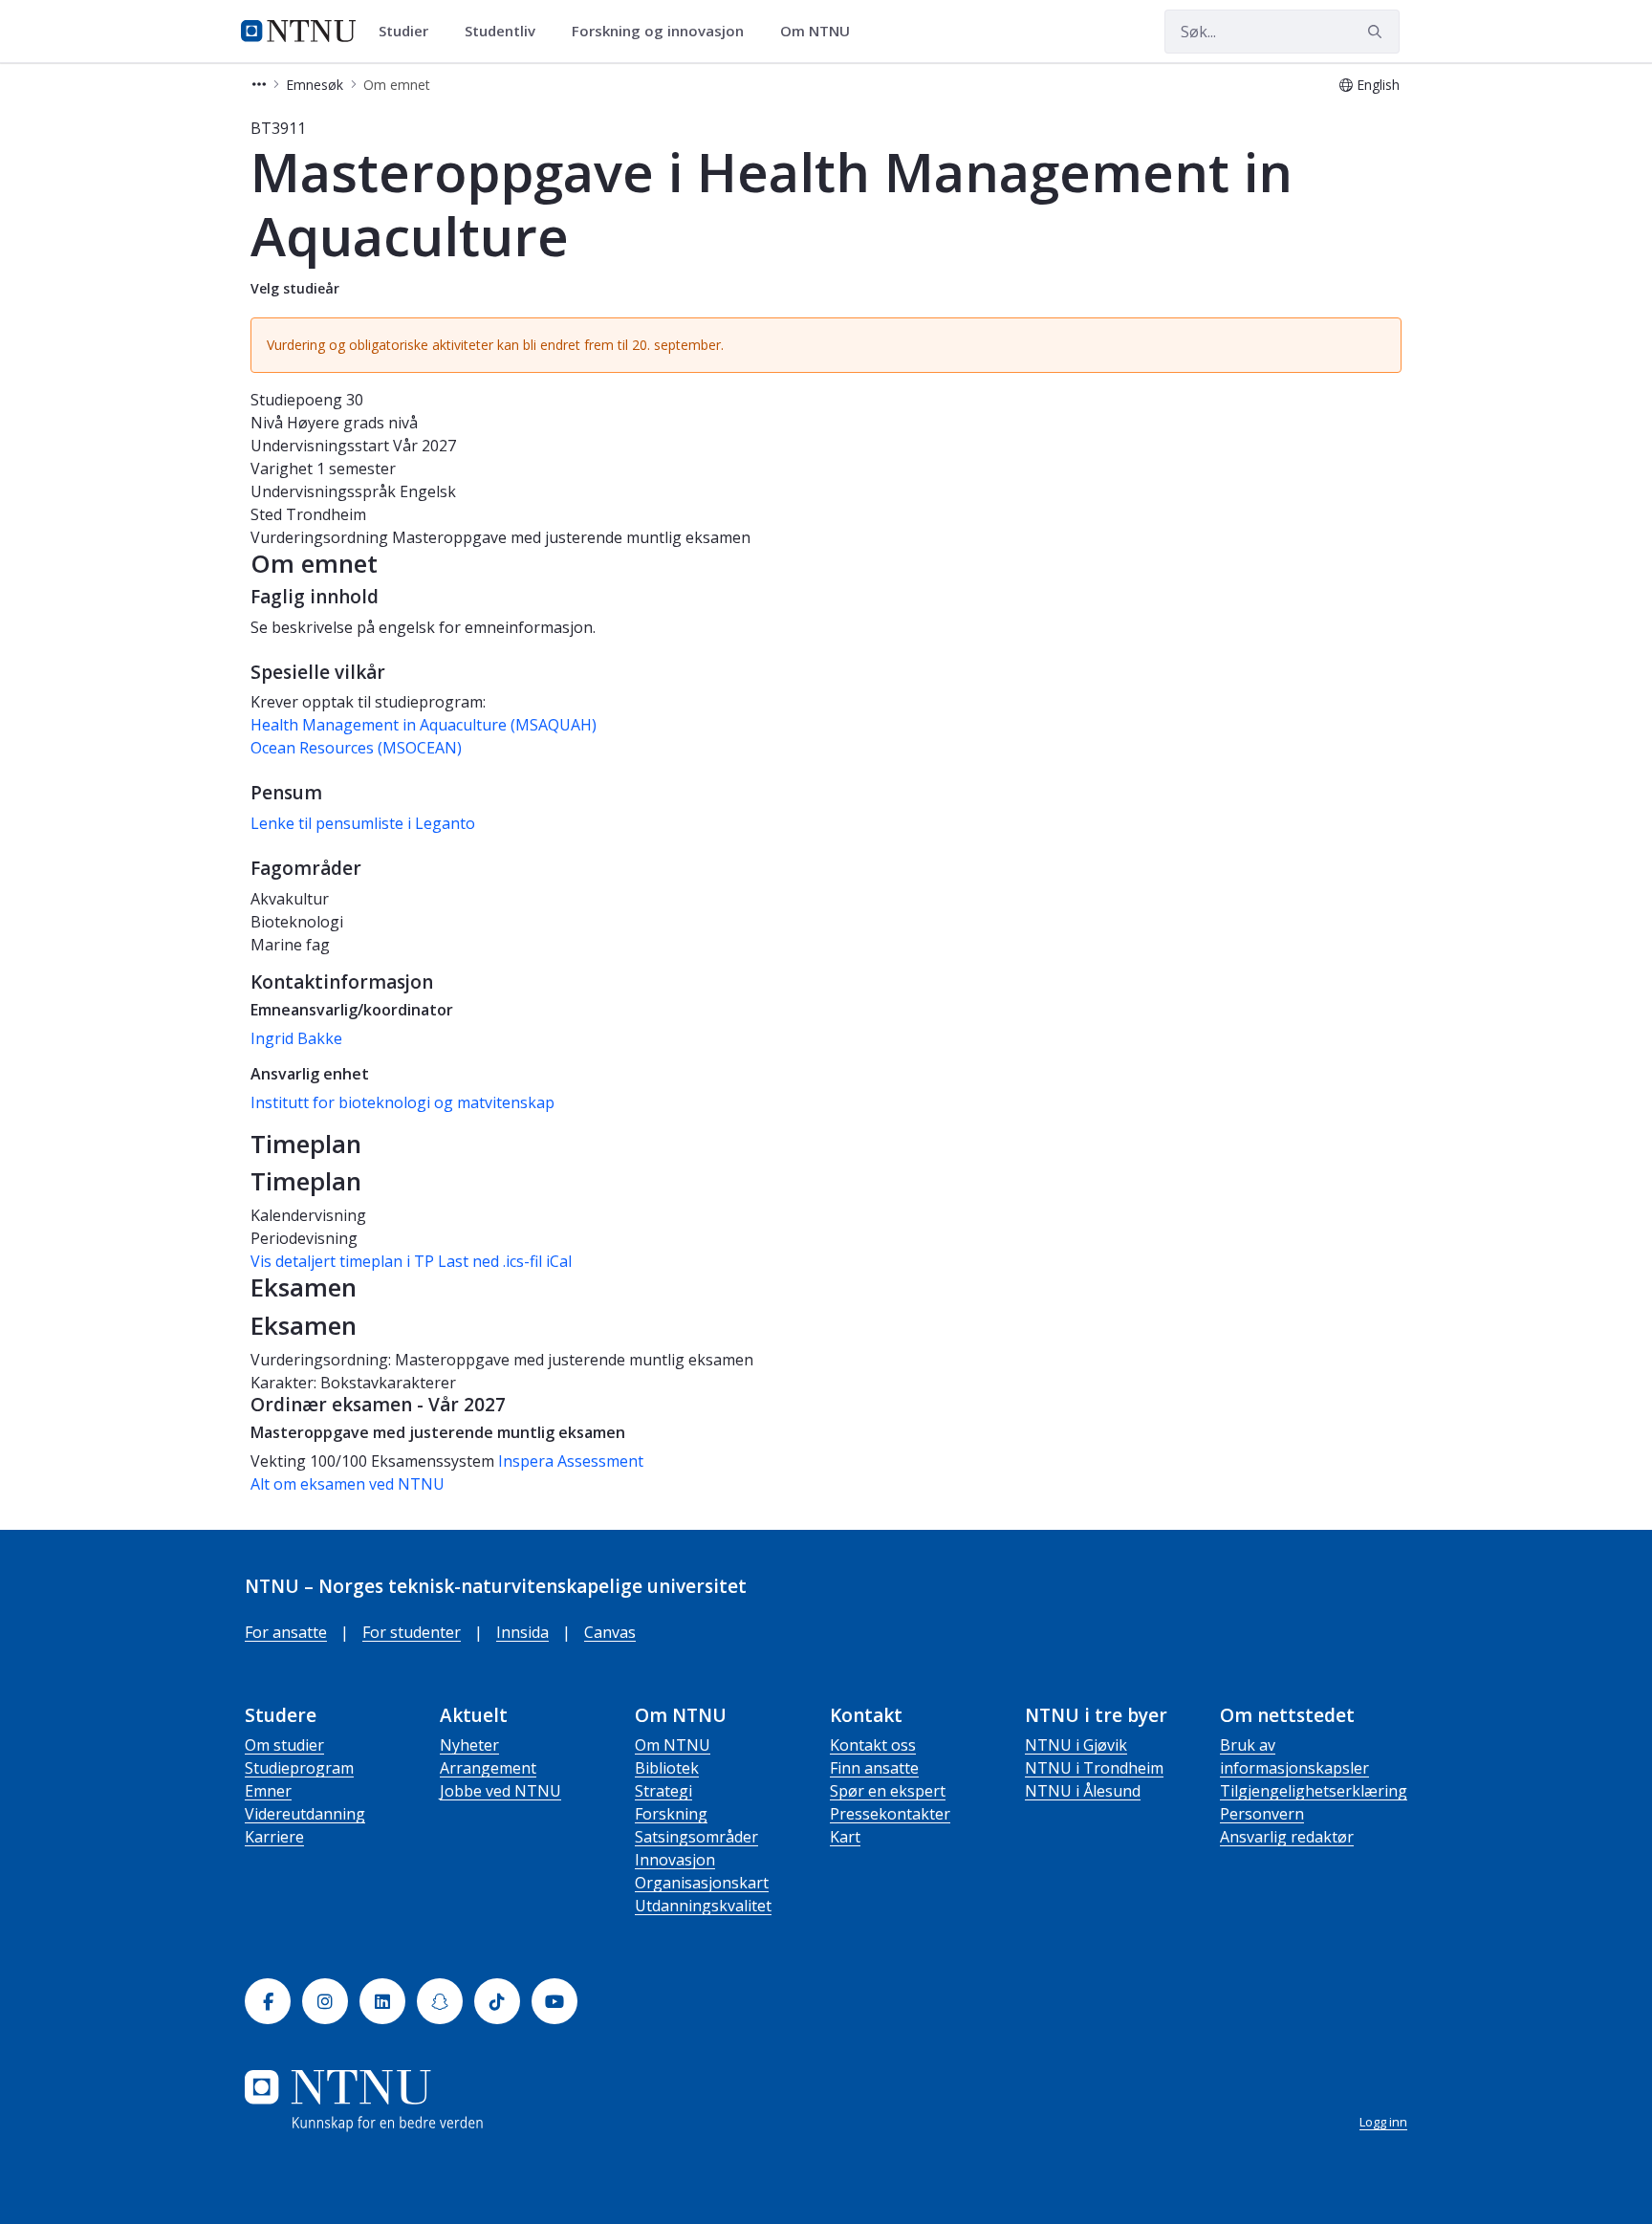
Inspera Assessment (571, 1461)
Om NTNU (673, 1745)
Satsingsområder (696, 1837)
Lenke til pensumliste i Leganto (363, 823)
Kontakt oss (873, 1745)
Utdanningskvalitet (703, 1906)
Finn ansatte (874, 1768)
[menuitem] (410, 32)
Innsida (522, 1632)
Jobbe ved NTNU (500, 1791)
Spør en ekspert (888, 1791)
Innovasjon (675, 1860)
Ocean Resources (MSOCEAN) (356, 748)
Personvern (1262, 1814)
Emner (268, 1791)
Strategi (663, 1791)
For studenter (412, 1632)
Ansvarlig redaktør (1287, 1837)
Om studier (284, 1745)
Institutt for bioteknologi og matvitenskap (402, 1102)
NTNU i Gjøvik (1076, 1745)
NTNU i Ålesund (1083, 1791)
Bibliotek (667, 1768)
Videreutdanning (305, 1814)
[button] (259, 85)
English (1378, 85)
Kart (845, 1837)
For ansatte (286, 1632)
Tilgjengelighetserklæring (1314, 1791)
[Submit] (1378, 32)
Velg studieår (295, 288)
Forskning (671, 1814)
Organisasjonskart (702, 1883)
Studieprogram (299, 1768)
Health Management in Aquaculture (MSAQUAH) (424, 725)
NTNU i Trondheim (1094, 1768)
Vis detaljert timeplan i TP (342, 1261)
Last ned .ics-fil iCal (505, 1261)
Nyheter (469, 1745)
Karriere (274, 1837)
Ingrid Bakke (296, 1038)
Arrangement (488, 1768)
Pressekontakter (890, 1814)
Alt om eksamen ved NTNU (348, 1484)
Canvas (610, 1632)
